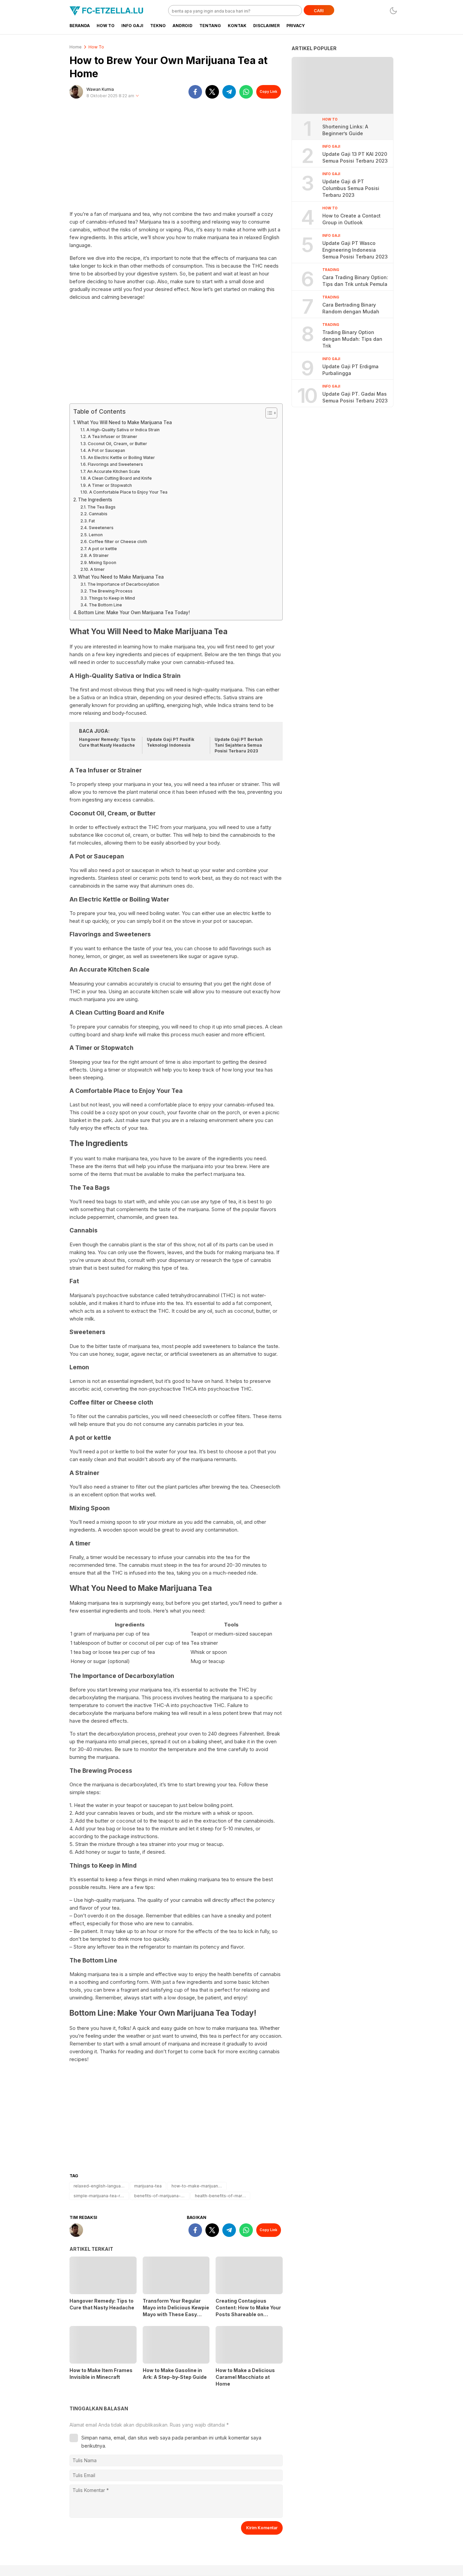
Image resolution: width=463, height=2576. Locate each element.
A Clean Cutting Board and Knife (120, 478)
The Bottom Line (105, 605)
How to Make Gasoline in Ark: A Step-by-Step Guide (175, 2374)
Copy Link (268, 91)
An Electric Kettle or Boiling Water (121, 458)
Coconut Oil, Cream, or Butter (117, 444)
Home (76, 47)
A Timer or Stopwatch (110, 485)
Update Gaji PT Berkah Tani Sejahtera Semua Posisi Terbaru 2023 (239, 745)
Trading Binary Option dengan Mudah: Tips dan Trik (352, 339)
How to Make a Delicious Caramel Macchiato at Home (245, 2377)
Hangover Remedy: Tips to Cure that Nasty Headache (107, 742)
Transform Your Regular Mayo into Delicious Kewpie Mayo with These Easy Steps (176, 2311)
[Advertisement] (176, 158)
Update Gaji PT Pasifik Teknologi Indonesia (170, 742)
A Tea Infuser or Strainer (112, 437)
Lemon (96, 535)
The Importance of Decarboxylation (123, 584)
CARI (319, 11)
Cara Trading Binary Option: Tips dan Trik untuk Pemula (355, 281)
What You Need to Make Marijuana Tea (121, 577)
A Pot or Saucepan (106, 450)
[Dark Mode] (393, 11)
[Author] (76, 92)
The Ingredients (95, 500)
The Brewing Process (110, 591)
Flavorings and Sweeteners (115, 464)
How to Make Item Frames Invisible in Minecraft (101, 2374)
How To (96, 47)
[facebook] (195, 92)
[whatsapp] (246, 92)
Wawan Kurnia (100, 89)
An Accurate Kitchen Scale (113, 471)
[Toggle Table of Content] (268, 413)
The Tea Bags (101, 507)
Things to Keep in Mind (112, 598)
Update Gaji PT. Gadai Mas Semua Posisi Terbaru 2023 (355, 397)
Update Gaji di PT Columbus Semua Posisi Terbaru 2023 (351, 188)
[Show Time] (137, 96)
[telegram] (229, 92)
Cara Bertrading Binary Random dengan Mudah (351, 308)
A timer (97, 569)
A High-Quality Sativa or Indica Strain (123, 430)
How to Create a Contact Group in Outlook (351, 219)
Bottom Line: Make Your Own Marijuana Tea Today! (134, 612)
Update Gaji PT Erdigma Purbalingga (350, 370)
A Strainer (99, 555)
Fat (92, 521)
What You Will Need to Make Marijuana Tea (124, 422)
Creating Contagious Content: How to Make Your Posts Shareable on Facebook (248, 2311)
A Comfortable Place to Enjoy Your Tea (128, 492)
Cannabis (98, 514)
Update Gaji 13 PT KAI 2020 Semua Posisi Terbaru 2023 (355, 157)
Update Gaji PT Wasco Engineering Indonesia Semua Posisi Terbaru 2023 (355, 250)
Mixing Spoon (102, 563)
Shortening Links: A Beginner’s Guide (345, 130)
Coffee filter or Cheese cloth (118, 542)
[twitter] (212, 92)
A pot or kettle (102, 549)
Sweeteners (101, 528)
